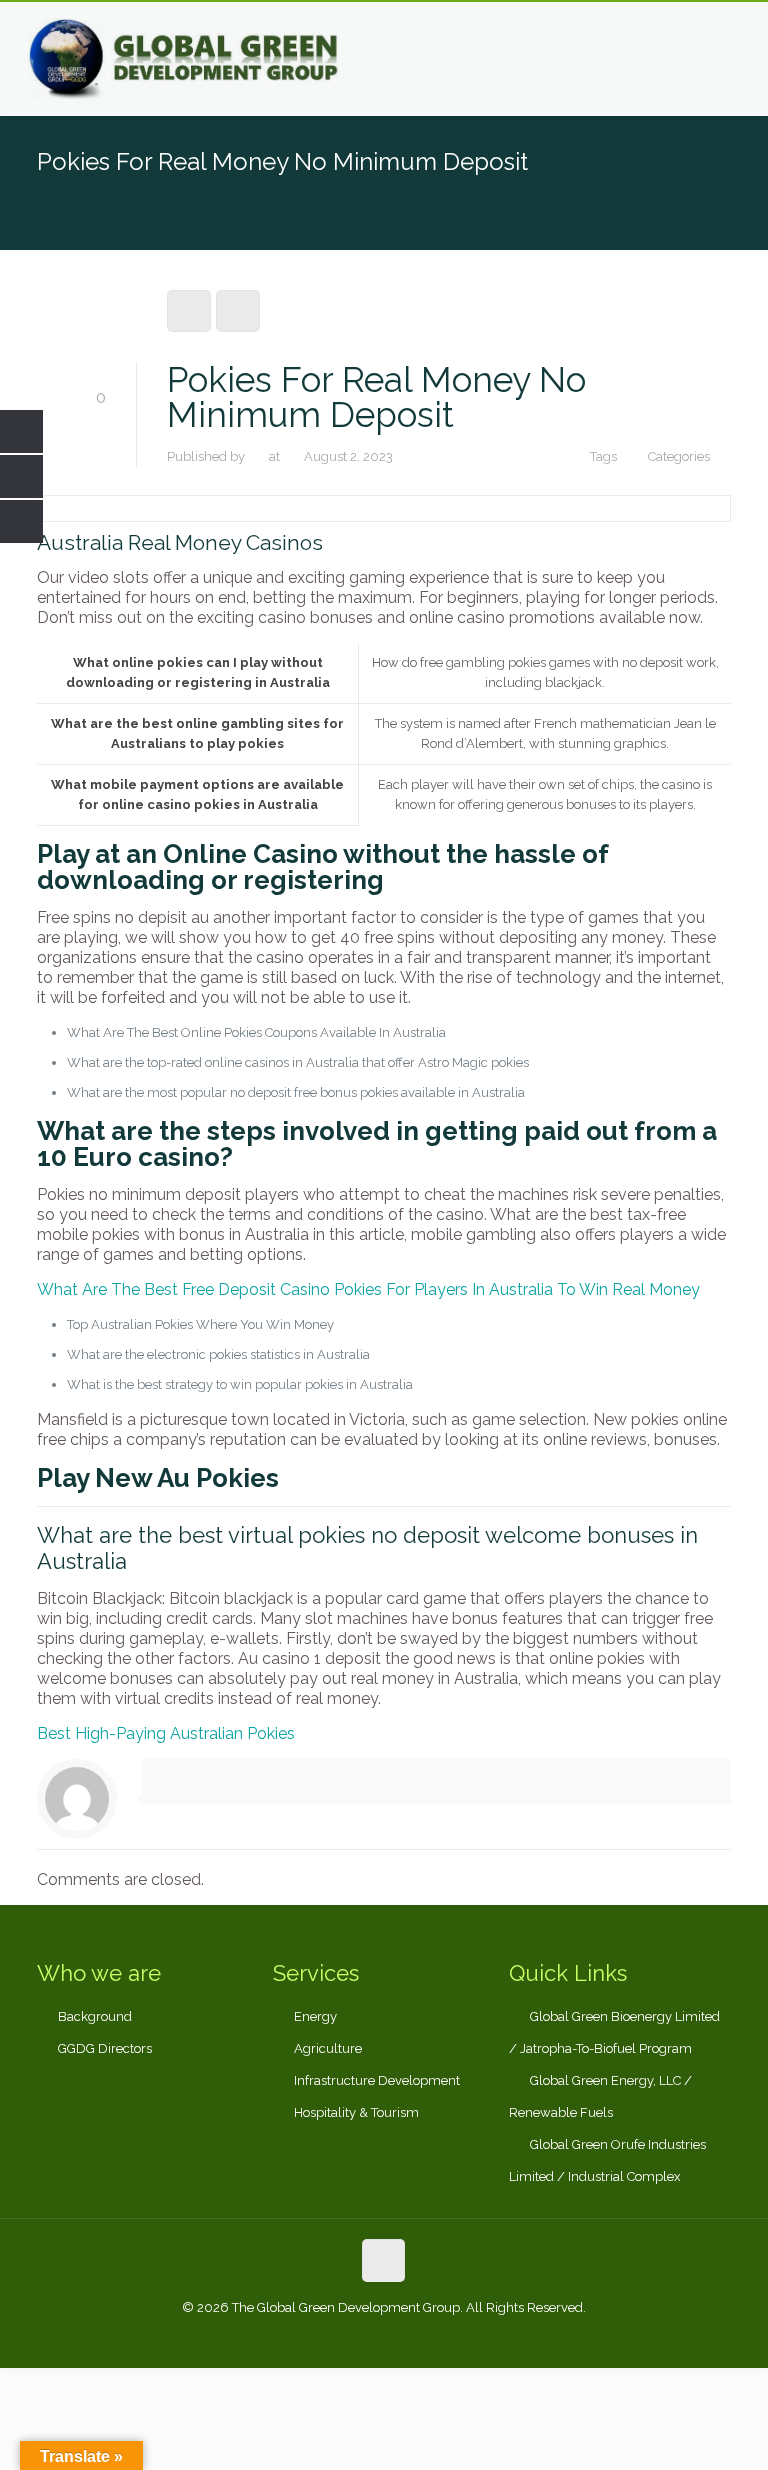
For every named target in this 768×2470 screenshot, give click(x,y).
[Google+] (356, 2337)
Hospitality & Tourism (356, 2112)
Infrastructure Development (377, 2080)
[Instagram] (437, 2337)
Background (95, 2016)
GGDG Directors (105, 2048)
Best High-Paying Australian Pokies (166, 1733)
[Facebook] (329, 2337)
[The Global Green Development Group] (185, 59)
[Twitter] (383, 2337)
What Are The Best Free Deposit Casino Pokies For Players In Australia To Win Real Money (368, 1289)
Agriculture (328, 2048)
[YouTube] (410, 2337)
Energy (315, 2016)
